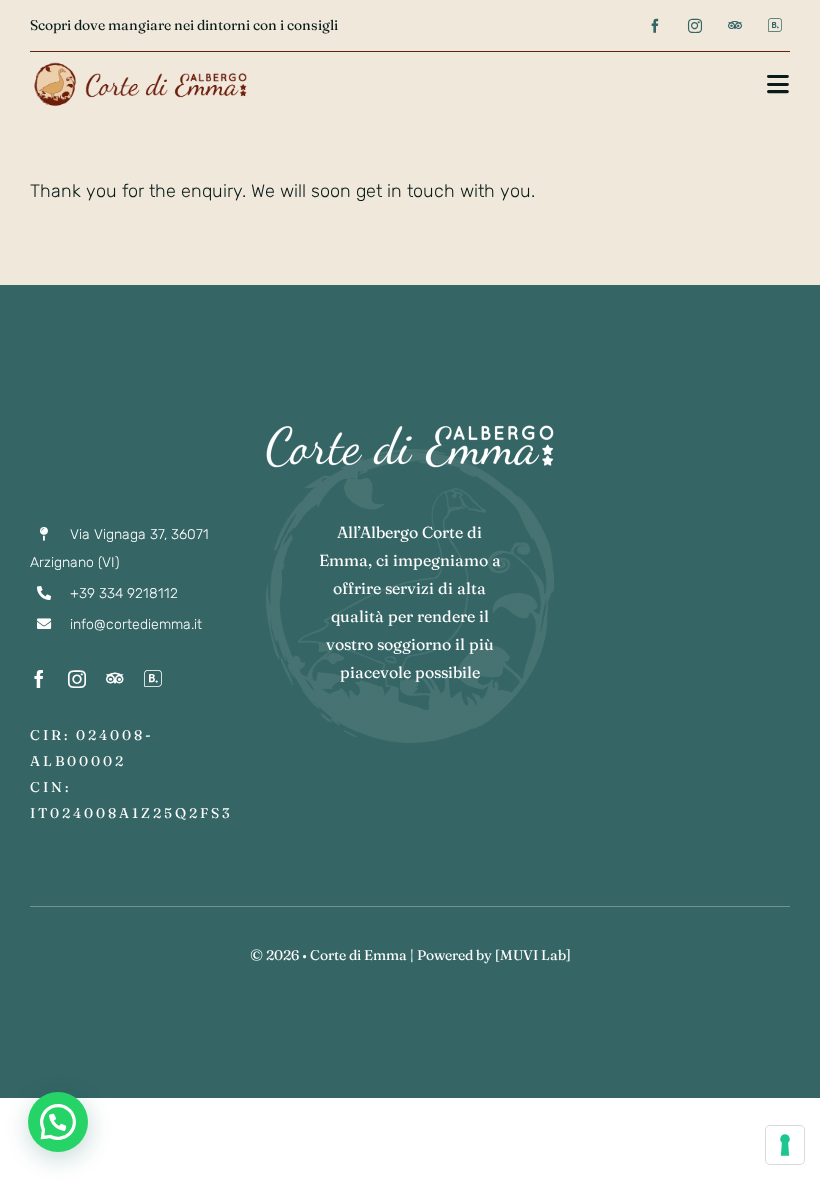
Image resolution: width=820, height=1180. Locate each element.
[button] (58, 1122)
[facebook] (655, 26)
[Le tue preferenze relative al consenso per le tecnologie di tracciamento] (785, 1145)
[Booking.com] (775, 25)
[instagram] (695, 26)
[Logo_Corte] (140, 65)
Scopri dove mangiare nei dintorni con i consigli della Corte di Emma (251, 25)
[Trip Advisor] (735, 25)
